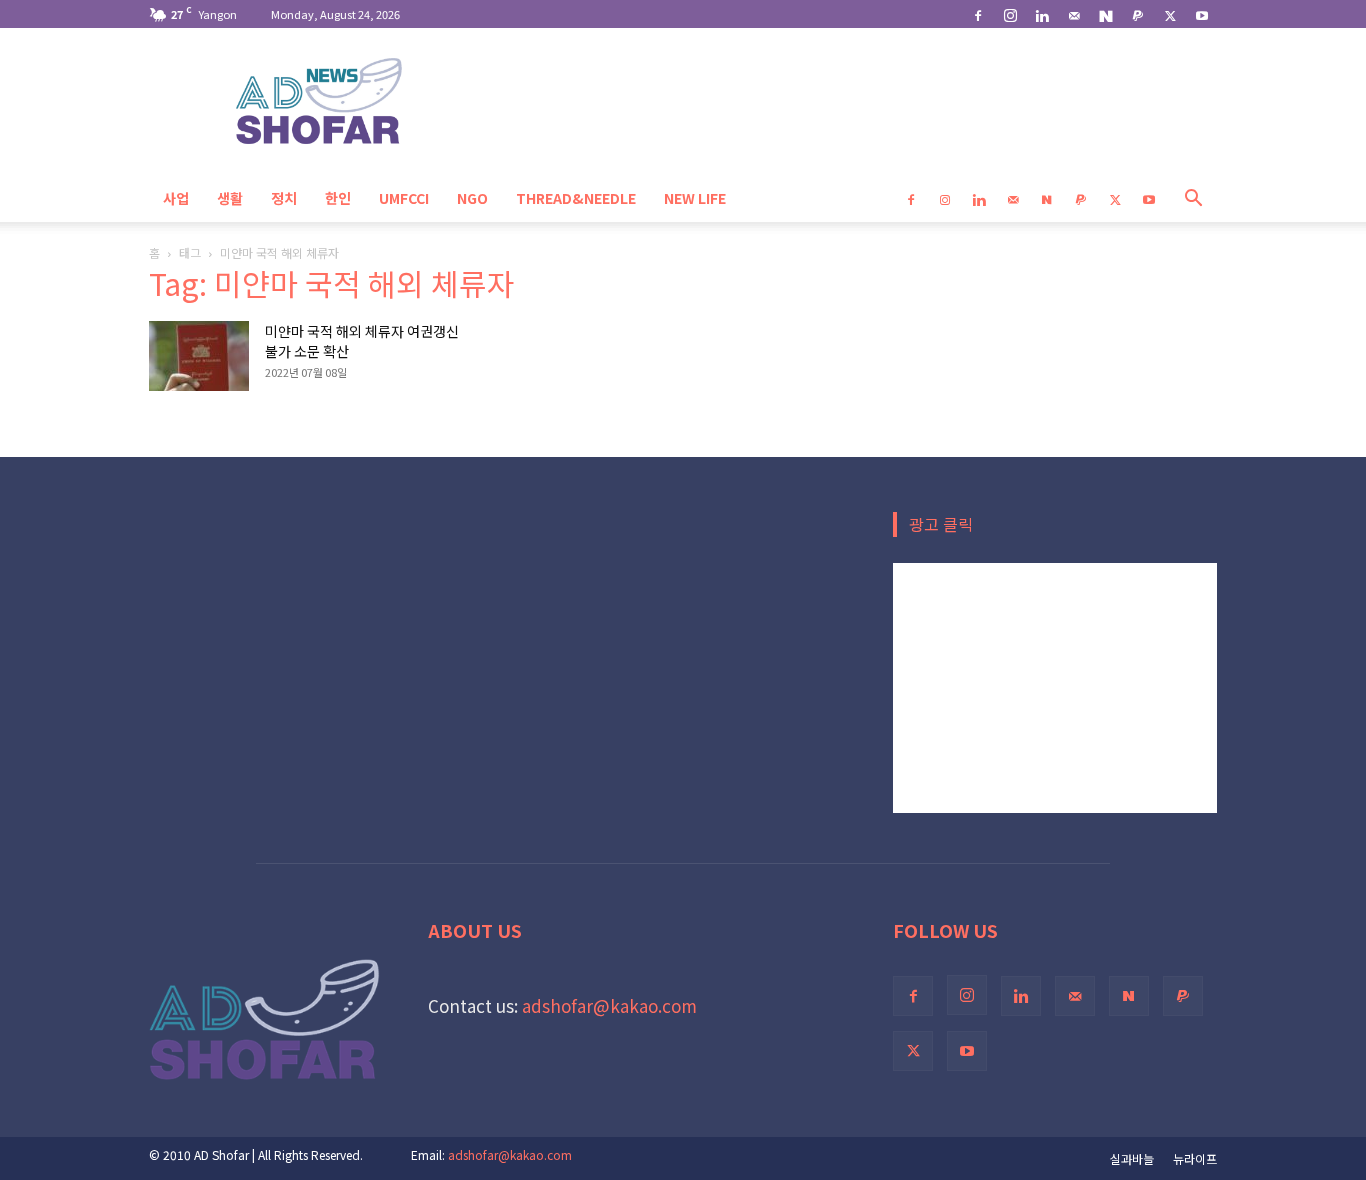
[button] (1193, 198)
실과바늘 (1132, 1158)
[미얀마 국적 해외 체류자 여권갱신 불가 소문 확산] (199, 356)
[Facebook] (978, 14)
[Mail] (1074, 14)
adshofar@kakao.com (609, 1005)
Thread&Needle (576, 198)
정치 (284, 198)
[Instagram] (1010, 14)
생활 (230, 198)
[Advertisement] (1055, 688)
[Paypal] (1138, 14)
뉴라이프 (1195, 1158)
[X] (1170, 14)
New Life (695, 198)
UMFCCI (404, 198)
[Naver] (1106, 14)
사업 (176, 198)
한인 (338, 198)
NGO (472, 198)
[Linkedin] (1042, 14)
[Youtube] (1202, 14)
